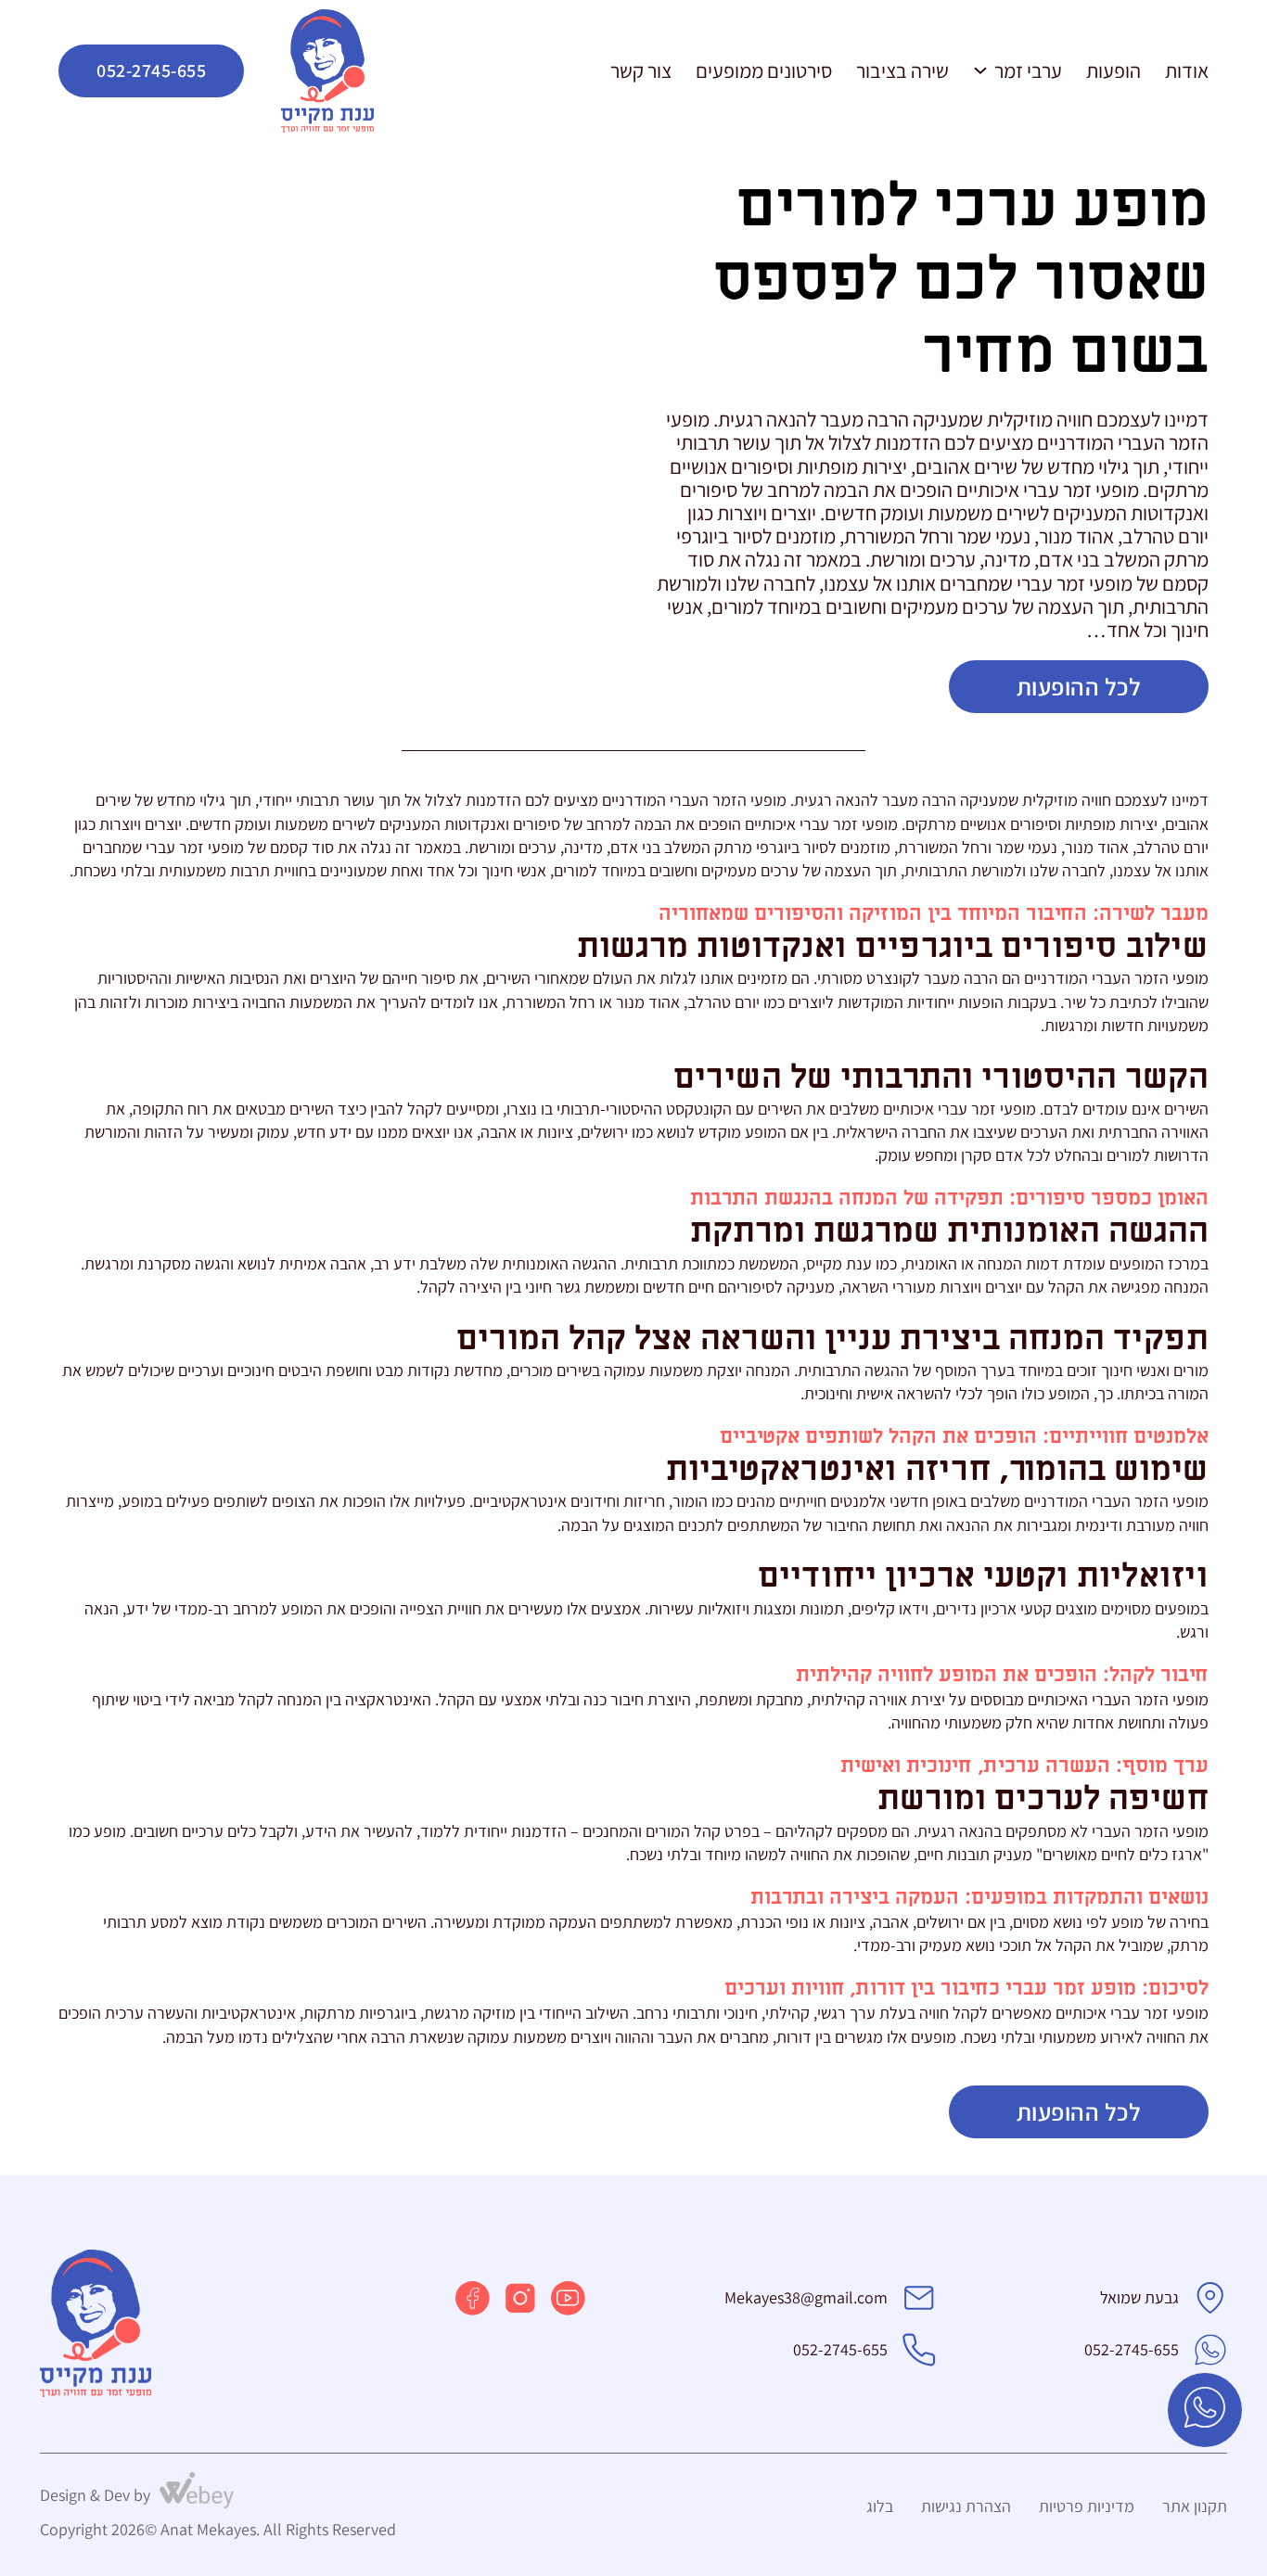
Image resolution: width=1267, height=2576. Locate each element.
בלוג (880, 2506)
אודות (1187, 70)
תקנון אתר (1195, 2506)
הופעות (1113, 70)
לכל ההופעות (1079, 686)
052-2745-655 (151, 70)
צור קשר (641, 70)
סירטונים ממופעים (764, 70)
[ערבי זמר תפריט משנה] (980, 70)
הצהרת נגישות (966, 2506)
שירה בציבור (902, 70)
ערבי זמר (1028, 70)
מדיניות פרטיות (1087, 2506)
